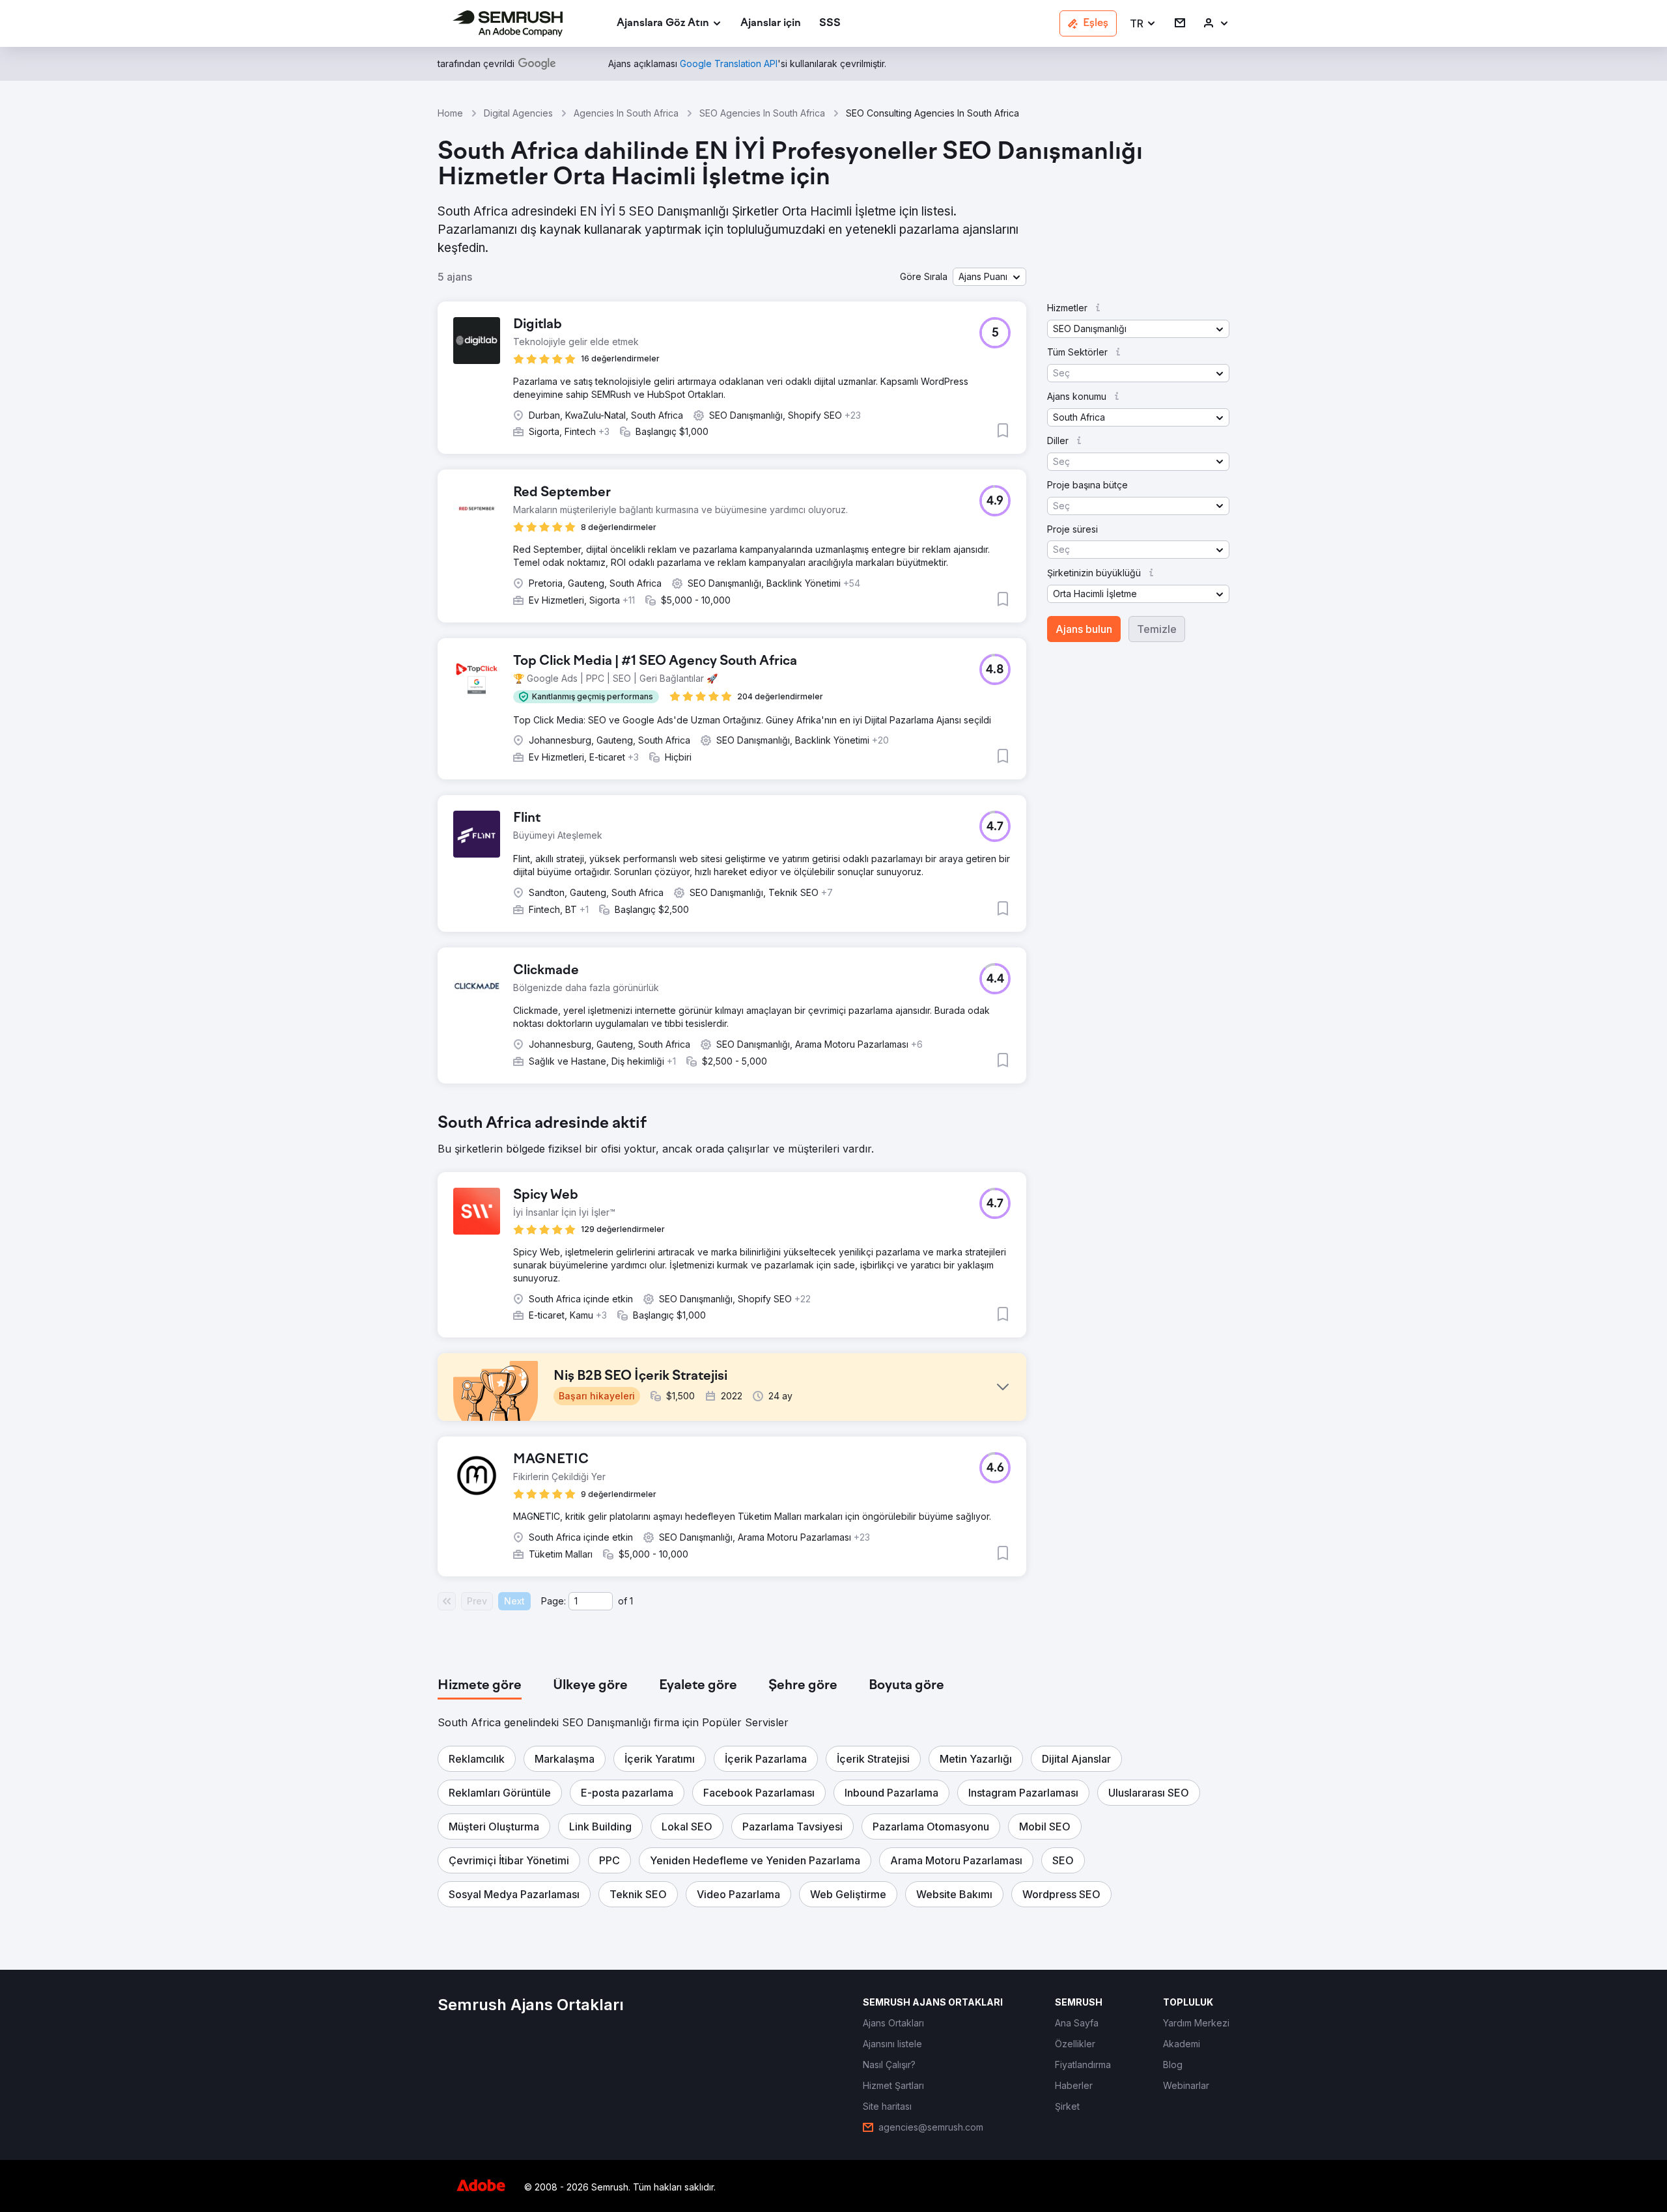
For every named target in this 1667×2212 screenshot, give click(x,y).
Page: (553, 1601)
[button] (1143, 24)
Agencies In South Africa (626, 113)
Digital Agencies (518, 113)
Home (450, 113)
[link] (771, 24)
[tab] (480, 1686)
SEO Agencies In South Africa (762, 113)
